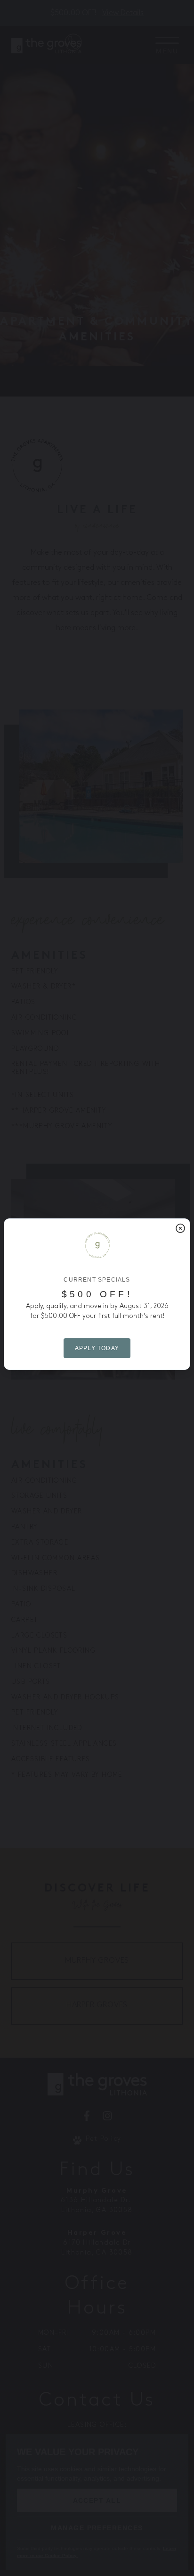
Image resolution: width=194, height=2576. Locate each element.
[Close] (180, 1228)
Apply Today (97, 1348)
